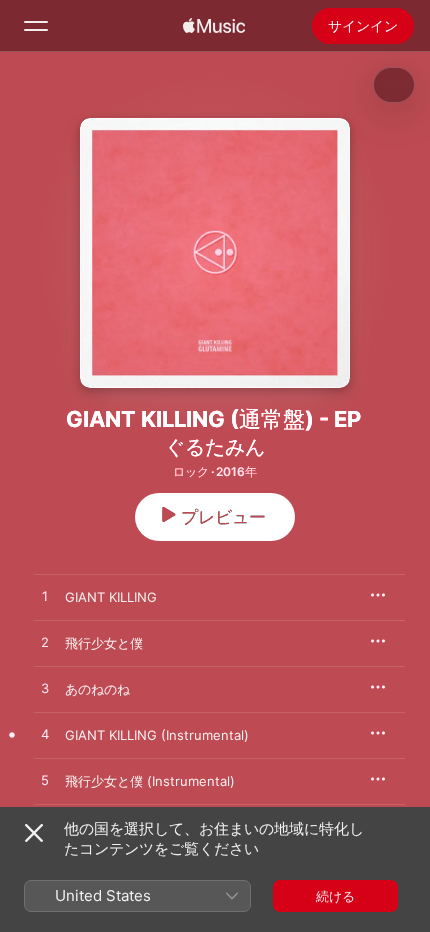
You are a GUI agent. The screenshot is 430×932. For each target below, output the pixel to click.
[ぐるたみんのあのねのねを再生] (45, 689)
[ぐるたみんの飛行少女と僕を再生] (45, 643)
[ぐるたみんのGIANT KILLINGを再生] (45, 597)
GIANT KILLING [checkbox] (111, 597)
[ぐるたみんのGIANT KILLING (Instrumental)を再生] (45, 735)
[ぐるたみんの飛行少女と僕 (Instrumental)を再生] (45, 781)
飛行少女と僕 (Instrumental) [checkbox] (150, 781)
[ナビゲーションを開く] (36, 26)
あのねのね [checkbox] (97, 689)
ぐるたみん (215, 447)
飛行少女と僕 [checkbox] (104, 643)
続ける (335, 896)
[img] (214, 26)
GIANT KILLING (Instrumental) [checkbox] (157, 735)
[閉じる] (34, 833)
